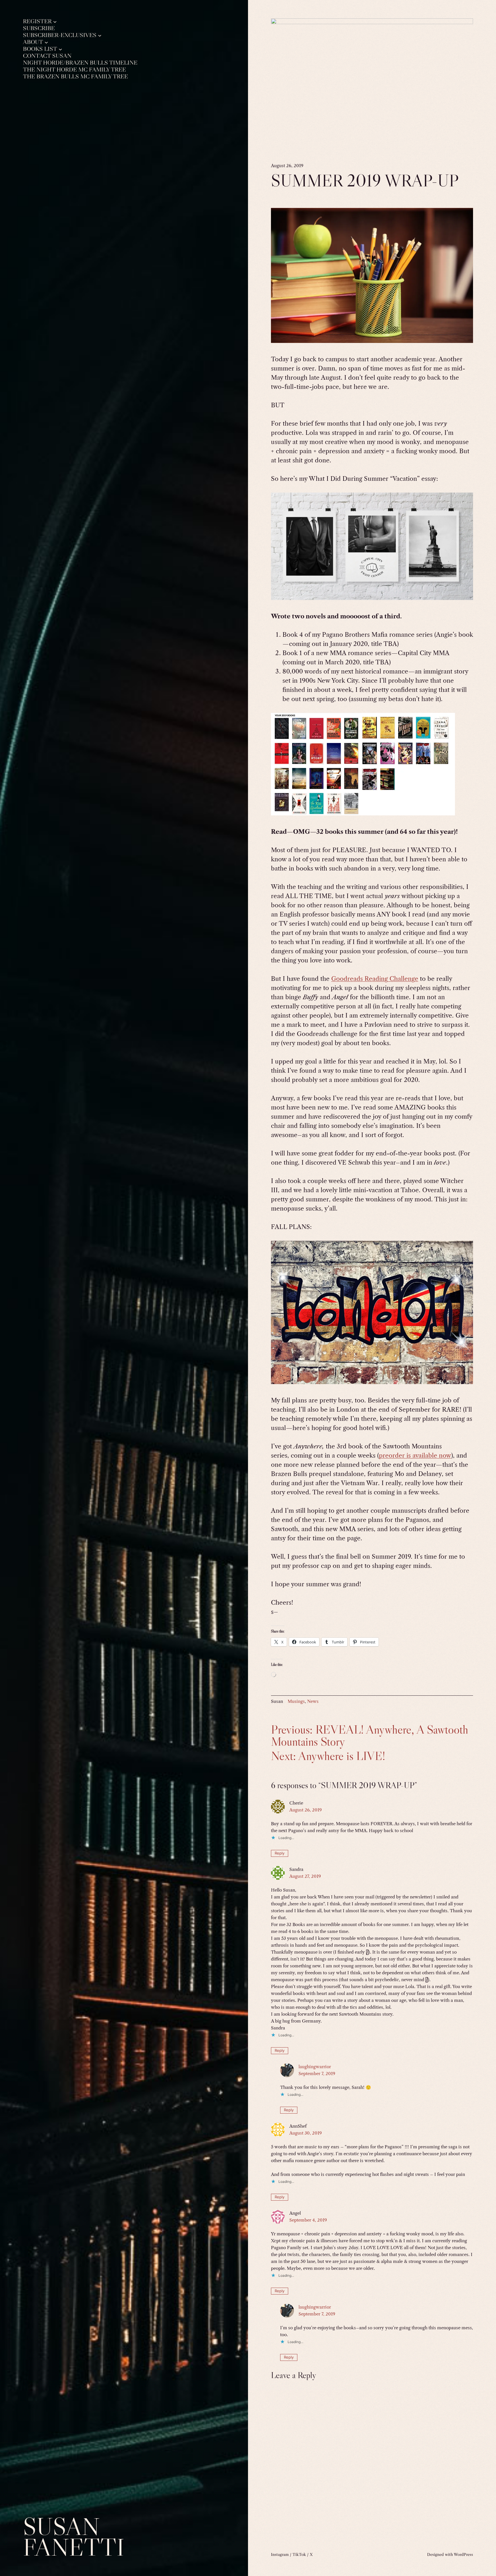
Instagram (280, 2554)
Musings (296, 1701)
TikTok (299, 2554)
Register (37, 21)
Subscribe (39, 28)
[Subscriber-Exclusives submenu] (100, 35)
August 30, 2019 (306, 2133)
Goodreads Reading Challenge (375, 979)
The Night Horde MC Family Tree (74, 70)
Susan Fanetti (74, 2537)
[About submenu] (46, 42)
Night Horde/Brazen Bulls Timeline (80, 63)
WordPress (463, 2554)
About (33, 42)
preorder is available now (415, 1455)
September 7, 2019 (317, 2074)
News (313, 1701)
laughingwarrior (315, 2067)
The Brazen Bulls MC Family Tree (75, 77)
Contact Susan (47, 56)
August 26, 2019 (306, 1810)
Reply (280, 1853)
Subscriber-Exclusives (60, 35)
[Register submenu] (55, 21)
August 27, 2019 (305, 1876)
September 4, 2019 (308, 2220)
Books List (40, 49)
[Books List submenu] (60, 49)
